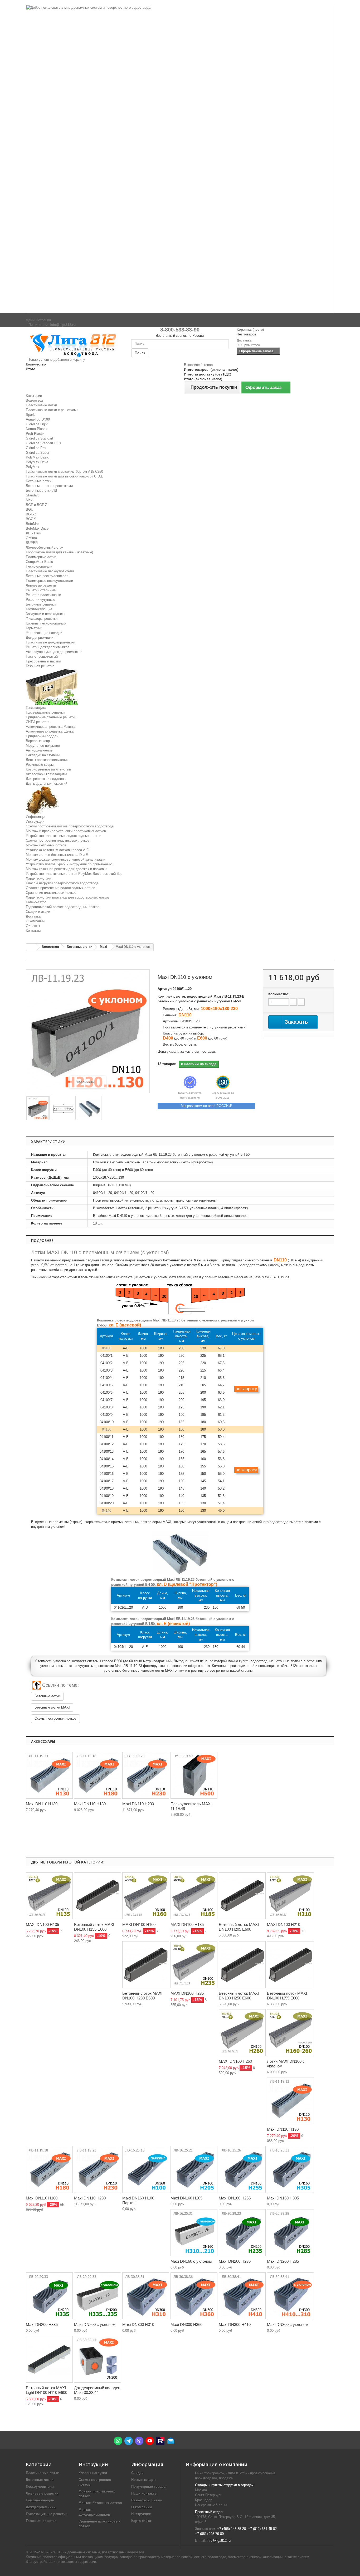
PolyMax (33, 467)
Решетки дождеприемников (48, 647)
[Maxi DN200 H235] (242, 2233)
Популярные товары (149, 2487)
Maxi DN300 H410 (235, 2324)
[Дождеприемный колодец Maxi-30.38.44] (98, 2359)
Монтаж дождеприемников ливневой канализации (66, 859)
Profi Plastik (35, 434)
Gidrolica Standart (40, 438)
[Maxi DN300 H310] (146, 2296)
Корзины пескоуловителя (46, 623)
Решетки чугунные (40, 600)
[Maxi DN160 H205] (194, 2169)
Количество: (279, 994)
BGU (30, 509)
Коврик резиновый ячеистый (48, 769)
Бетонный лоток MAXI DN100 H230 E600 (142, 1996)
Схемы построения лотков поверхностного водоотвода (70, 826)
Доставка (33, 916)
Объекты (33, 926)
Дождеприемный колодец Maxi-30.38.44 (97, 2390)
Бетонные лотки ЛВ (42, 491)
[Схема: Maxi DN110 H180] (98, 1775)
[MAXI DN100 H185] (194, 1896)
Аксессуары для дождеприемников (54, 652)
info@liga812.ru (219, 2541)
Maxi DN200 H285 (283, 2261)
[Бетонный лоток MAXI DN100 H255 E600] (290, 1965)
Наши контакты (144, 2493)
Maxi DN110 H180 (90, 1804)
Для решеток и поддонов (46, 779)
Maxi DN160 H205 (186, 2198)
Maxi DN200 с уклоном (95, 2324)
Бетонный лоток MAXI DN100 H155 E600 (94, 1927)
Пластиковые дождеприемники (50, 642)
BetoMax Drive (37, 528)
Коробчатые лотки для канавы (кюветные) (59, 552)
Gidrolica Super (38, 453)
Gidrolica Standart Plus (43, 443)
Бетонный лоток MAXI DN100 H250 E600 (239, 1996)
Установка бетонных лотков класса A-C (57, 850)
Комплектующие (39, 609)
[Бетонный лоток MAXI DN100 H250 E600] (242, 1965)
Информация (36, 817)
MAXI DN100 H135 (42, 1924)
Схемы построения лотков (55, 1718)
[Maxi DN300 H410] (242, 2296)
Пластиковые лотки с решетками (52, 410)
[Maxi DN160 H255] (242, 2169)
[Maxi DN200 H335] (49, 2296)
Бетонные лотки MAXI (52, 1707)
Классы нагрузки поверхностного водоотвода (62, 883)
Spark (30, 415)
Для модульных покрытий (47, 784)
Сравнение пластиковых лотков (51, 893)
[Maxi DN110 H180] (49, 2169)
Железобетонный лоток (45, 547)
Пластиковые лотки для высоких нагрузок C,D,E (65, 476)
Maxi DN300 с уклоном (288, 2324)
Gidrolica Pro (36, 448)
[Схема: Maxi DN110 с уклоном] (64, 1109)
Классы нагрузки (93, 2473)
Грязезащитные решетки (45, 712)
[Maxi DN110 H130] (290, 2101)
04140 (107, 1511)
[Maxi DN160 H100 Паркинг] (146, 2169)
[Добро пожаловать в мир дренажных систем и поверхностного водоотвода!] (180, 159)
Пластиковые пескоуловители (50, 571)
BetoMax (33, 524)
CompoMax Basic (39, 562)
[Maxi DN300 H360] (194, 2296)
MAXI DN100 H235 (187, 1993)
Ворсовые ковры (39, 741)
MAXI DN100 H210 (284, 1924)
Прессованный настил (43, 661)
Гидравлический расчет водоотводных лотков (63, 907)
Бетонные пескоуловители (47, 576)
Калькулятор (36, 902)
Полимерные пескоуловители (49, 581)
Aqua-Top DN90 (38, 419)
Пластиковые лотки (41, 405)
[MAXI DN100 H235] (194, 1965)
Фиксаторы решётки (42, 619)
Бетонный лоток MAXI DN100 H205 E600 (239, 1927)
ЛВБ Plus (33, 533)
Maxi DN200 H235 (235, 2261)
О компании (35, 921)
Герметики (34, 628)
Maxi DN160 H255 (235, 2198)
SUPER (32, 543)
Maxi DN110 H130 (42, 1804)
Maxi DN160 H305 (283, 2198)
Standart (32, 495)
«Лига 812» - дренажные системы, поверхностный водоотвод (95, 2552)
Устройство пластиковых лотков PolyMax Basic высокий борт (75, 874)
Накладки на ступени (43, 755)
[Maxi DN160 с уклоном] (194, 2233)
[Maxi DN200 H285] (290, 2233)
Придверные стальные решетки (51, 717)
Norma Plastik (37, 429)
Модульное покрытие (43, 746)
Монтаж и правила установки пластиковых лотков (66, 831)
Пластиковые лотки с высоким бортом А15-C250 (64, 472)
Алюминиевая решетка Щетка (50, 731)
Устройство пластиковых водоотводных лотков (64, 836)
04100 (107, 1348)
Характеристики (38, 878)
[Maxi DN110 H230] (98, 2169)
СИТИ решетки (38, 722)
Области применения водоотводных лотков (60, 888)
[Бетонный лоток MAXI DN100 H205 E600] (242, 1896)
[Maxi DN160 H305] (290, 2169)
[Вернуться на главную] (31, 947)
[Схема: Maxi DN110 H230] (146, 1775)
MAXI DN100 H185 (187, 1924)
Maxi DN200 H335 (42, 2324)
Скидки (137, 2473)
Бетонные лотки (39, 481)
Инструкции (35, 821)
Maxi (30, 500)
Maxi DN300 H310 (138, 2324)
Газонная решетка (40, 666)
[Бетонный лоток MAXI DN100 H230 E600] (146, 1965)
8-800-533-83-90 (180, 330)
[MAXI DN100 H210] (290, 1896)
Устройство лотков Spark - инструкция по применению (69, 864)
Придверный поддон (42, 736)
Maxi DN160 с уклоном (191, 2261)
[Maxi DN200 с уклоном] (98, 2296)
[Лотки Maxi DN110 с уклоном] (90, 1109)
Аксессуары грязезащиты (46, 774)
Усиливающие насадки (44, 633)
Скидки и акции (38, 912)
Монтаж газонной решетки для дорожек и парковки (67, 869)
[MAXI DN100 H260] (242, 2033)
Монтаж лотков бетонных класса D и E (57, 855)
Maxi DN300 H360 (186, 2324)
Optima (31, 538)
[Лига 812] (75, 344)
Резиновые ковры (40, 765)
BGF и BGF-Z (37, 505)
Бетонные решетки (41, 604)
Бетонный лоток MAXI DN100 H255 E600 (287, 1996)
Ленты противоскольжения (47, 760)
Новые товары (144, 2480)
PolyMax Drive (37, 462)
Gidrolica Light (37, 424)
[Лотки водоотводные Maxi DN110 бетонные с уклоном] (38, 1109)
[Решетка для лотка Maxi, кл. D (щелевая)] (49, 1775)
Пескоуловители (39, 566)
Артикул (165, 989)
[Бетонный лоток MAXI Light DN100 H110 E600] (49, 2359)
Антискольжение (39, 750)
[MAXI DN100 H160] (146, 1896)
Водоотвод (35, 400)
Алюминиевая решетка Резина (50, 727)
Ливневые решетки (41, 585)
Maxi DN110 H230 (138, 1804)
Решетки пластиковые (43, 595)
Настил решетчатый (42, 657)
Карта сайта (141, 2521)
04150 (107, 1429)
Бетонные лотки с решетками (49, 486)
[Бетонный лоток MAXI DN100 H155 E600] (98, 1896)
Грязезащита (36, 708)
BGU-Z (31, 514)
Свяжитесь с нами (147, 2500)
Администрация (38, 320)
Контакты (33, 931)
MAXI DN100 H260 (235, 2061)
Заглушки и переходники (46, 614)
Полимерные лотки (41, 557)
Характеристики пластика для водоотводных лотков (68, 897)
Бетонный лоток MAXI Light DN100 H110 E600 (47, 2390)
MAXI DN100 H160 (139, 1924)
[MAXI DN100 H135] (49, 1896)
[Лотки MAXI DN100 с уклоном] (290, 2033)
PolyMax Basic (37, 457)
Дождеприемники (40, 638)
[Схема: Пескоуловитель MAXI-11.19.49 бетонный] (194, 1775)
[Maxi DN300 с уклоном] (290, 2296)
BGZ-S (31, 519)
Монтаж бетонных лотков (46, 845)
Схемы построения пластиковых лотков (58, 840)
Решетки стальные (41, 590)
